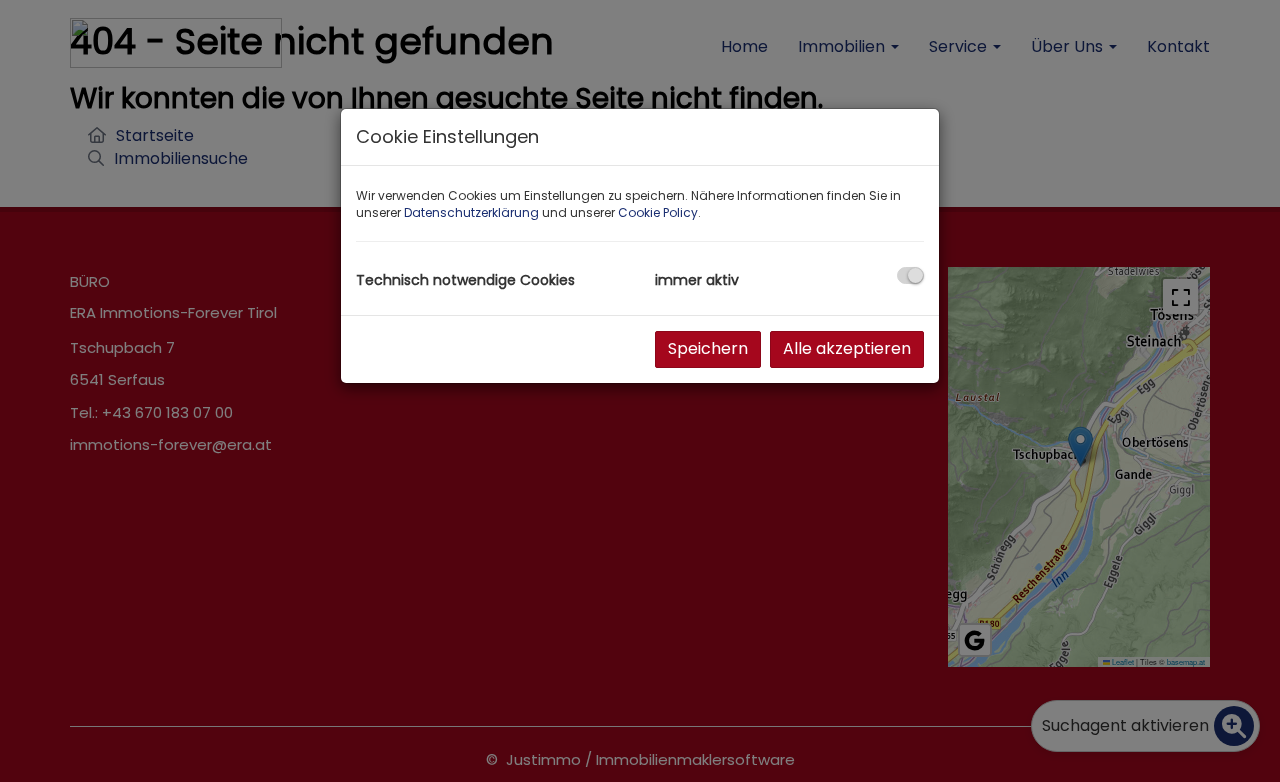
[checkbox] (910, 275)
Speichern (708, 348)
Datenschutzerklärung (471, 212)
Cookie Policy (658, 212)
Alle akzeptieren (847, 348)
